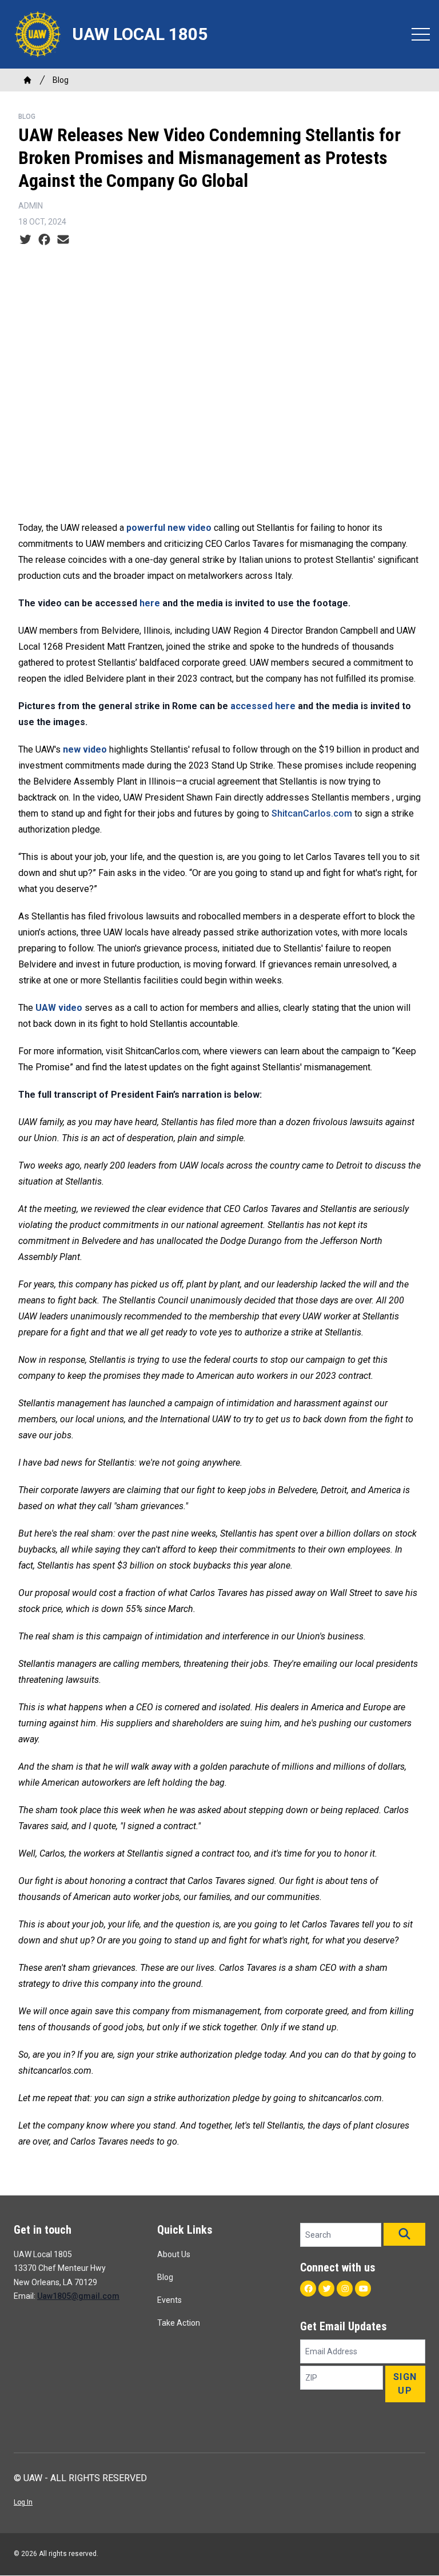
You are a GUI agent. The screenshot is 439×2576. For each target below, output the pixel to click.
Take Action (179, 2323)
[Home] (27, 80)
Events (169, 2300)
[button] (404, 2234)
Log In (23, 2502)
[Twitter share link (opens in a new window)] (25, 240)
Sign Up (405, 2384)
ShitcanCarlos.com (312, 813)
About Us (174, 2254)
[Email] (63, 240)
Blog (61, 80)
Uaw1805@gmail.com (78, 2296)
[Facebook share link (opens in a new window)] (44, 240)
